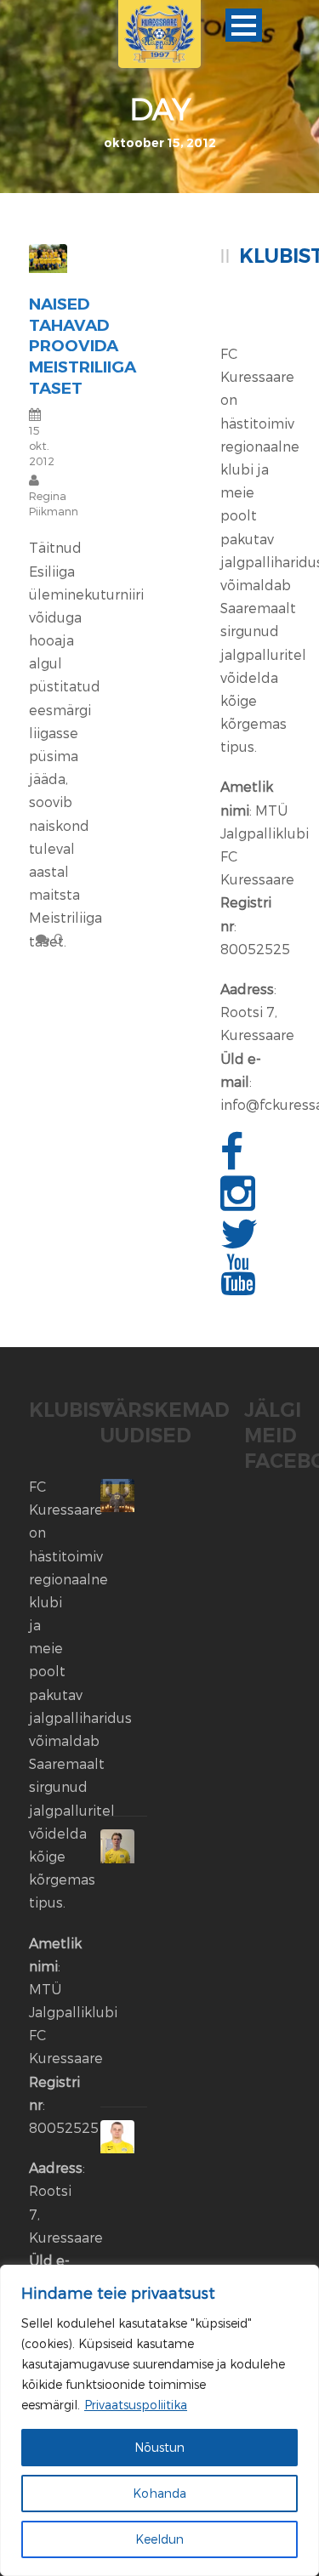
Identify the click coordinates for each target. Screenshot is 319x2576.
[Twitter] (242, 1243)
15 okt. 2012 (42, 446)
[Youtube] (240, 1284)
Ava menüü (244, 25)
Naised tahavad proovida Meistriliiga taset (83, 346)
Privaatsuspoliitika (136, 2405)
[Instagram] (240, 1202)
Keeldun (159, 2539)
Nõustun (159, 2447)
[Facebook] (234, 1161)
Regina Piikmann (54, 503)
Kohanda (159, 2493)
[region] (159, 2420)
